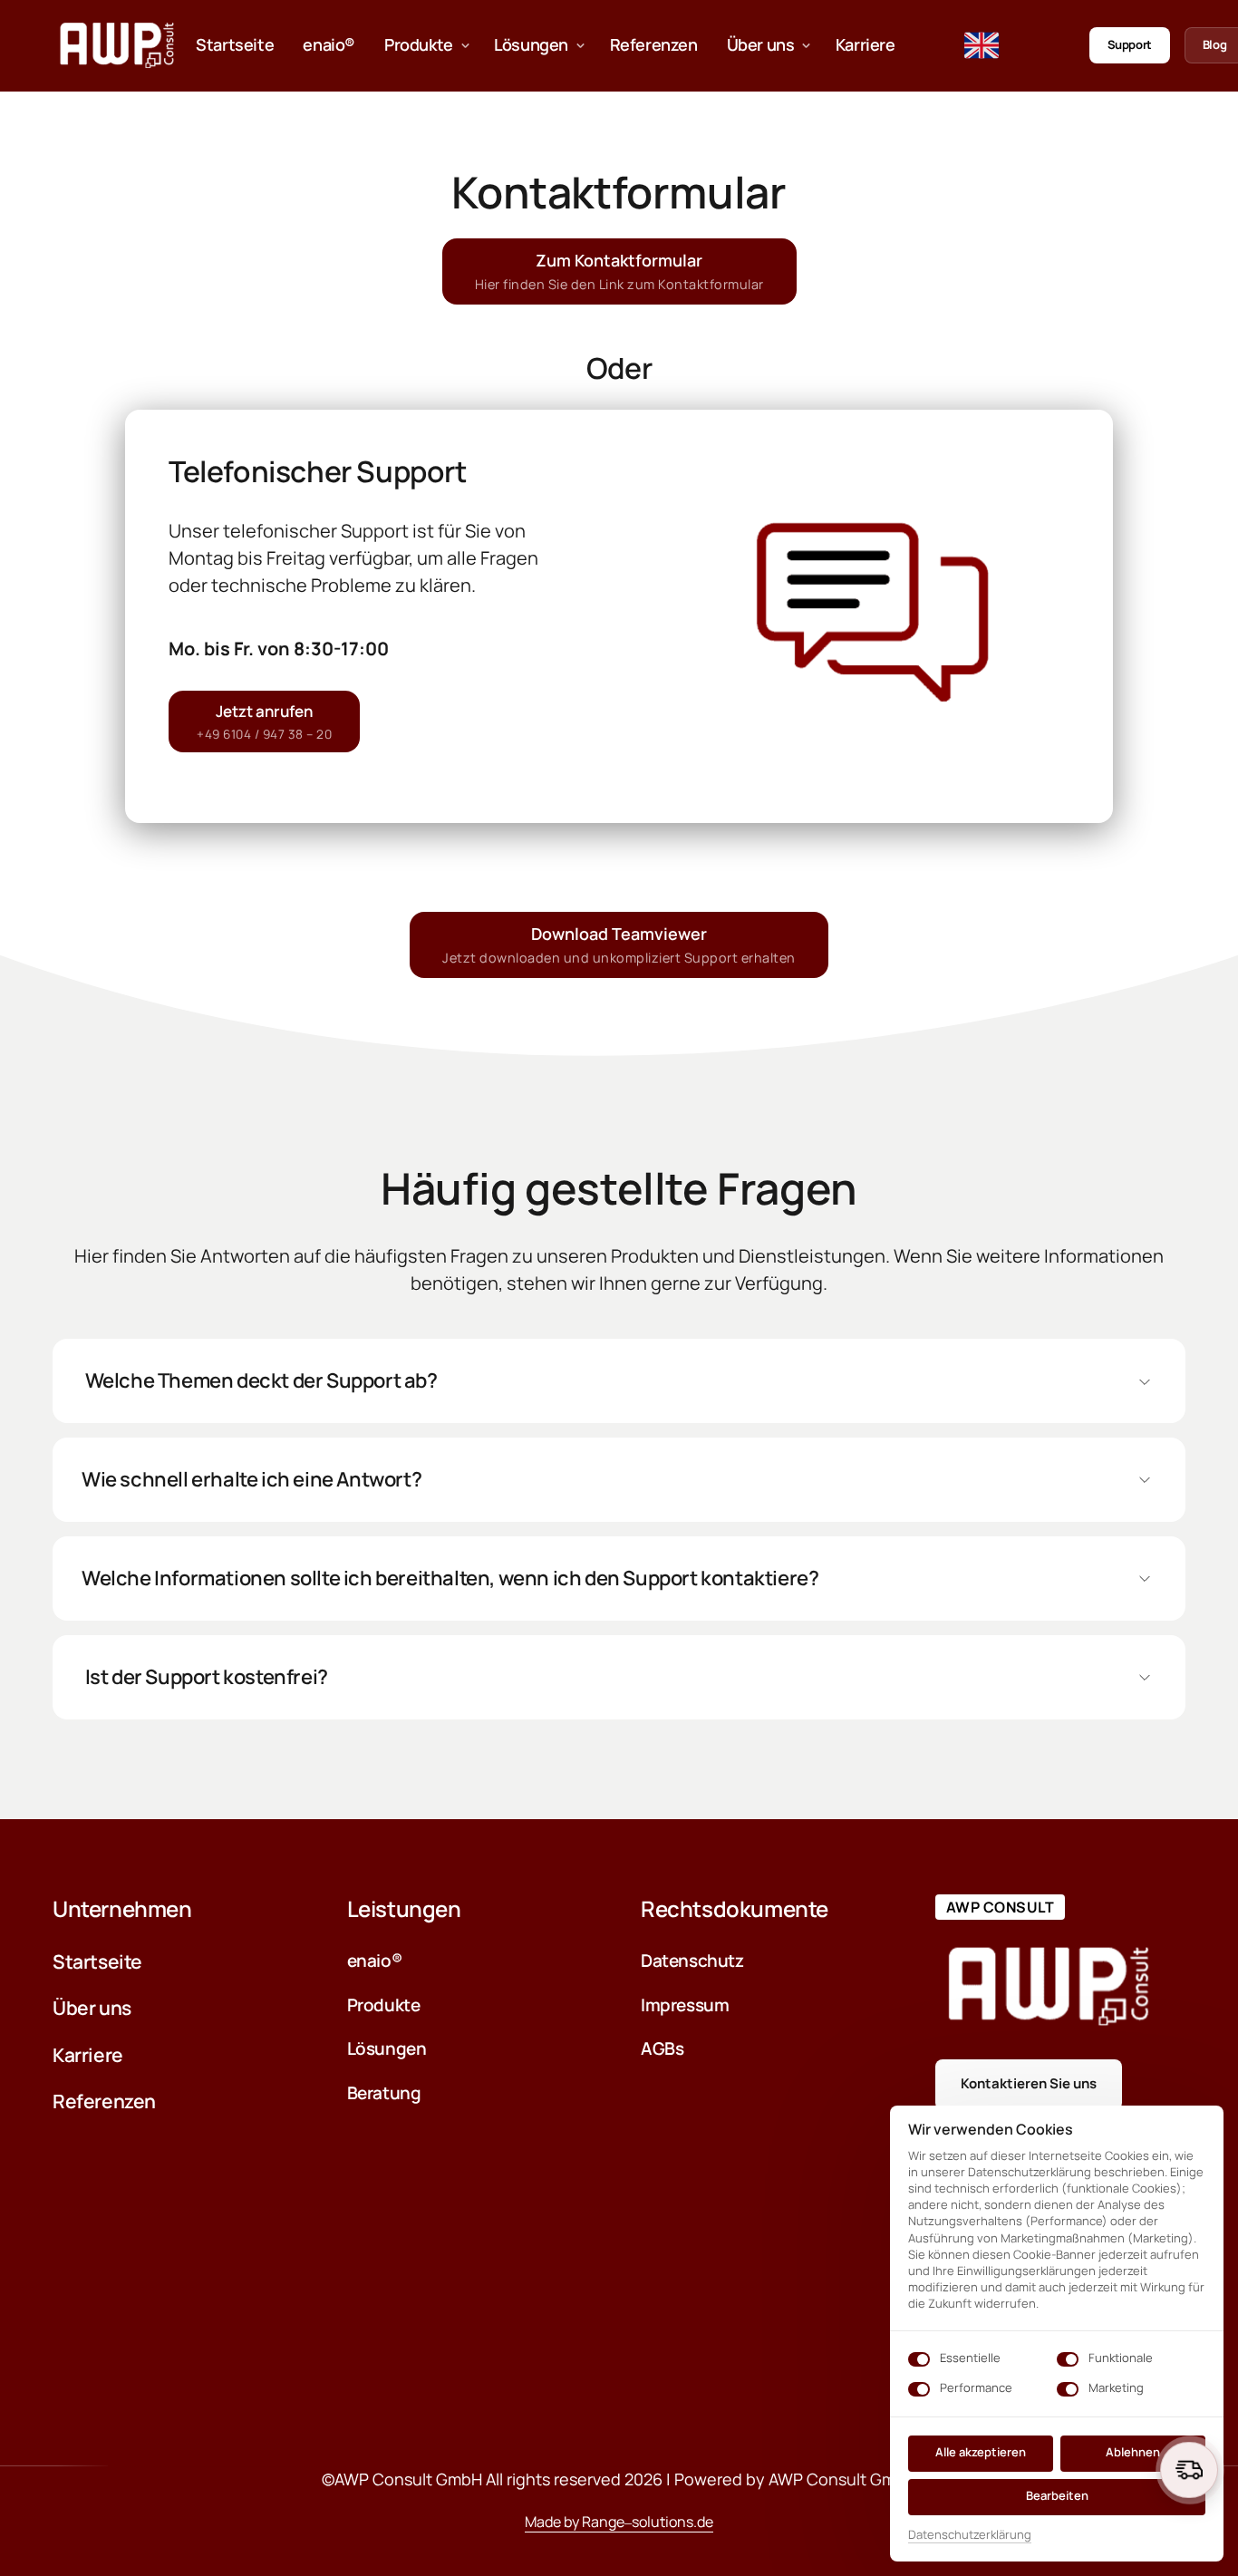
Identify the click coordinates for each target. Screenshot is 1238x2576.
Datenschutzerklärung (970, 2535)
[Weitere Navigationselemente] (880, 45)
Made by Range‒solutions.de (619, 2521)
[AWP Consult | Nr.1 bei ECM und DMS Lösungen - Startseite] (117, 45)
